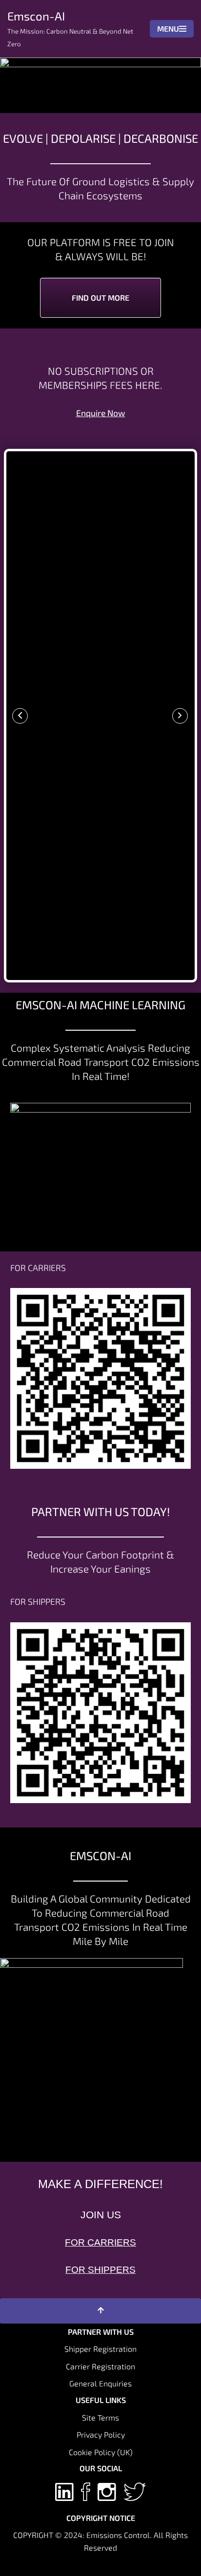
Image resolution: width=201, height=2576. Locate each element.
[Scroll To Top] (100, 2311)
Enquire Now (101, 413)
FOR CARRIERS (100, 2242)
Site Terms (100, 2417)
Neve (57, 2566)
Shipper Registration (100, 2349)
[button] (20, 716)
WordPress (134, 2566)
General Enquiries (100, 2383)
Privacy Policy (101, 2434)
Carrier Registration (100, 2366)
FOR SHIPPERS (100, 2270)
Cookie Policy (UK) (101, 2452)
